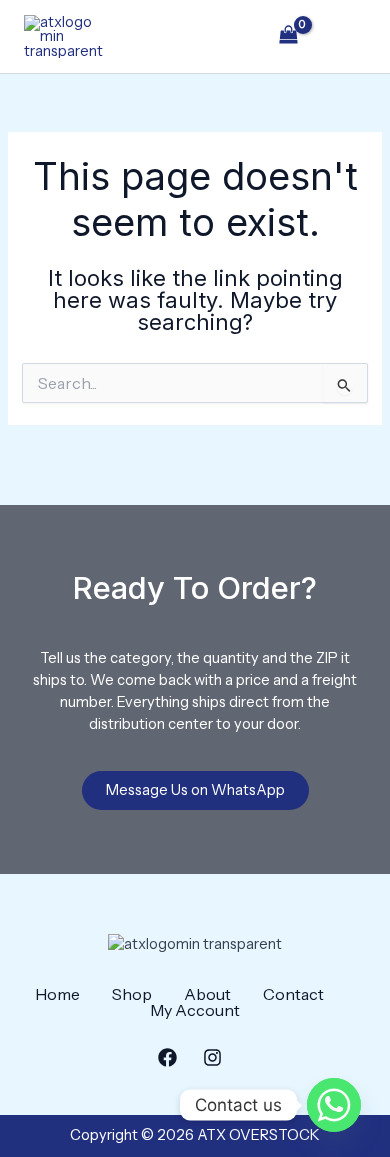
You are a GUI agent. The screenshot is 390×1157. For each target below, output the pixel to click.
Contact (293, 994)
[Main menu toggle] (346, 36)
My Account (195, 1010)
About (207, 994)
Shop (132, 994)
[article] (195, 692)
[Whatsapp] (334, 1105)
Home (57, 994)
